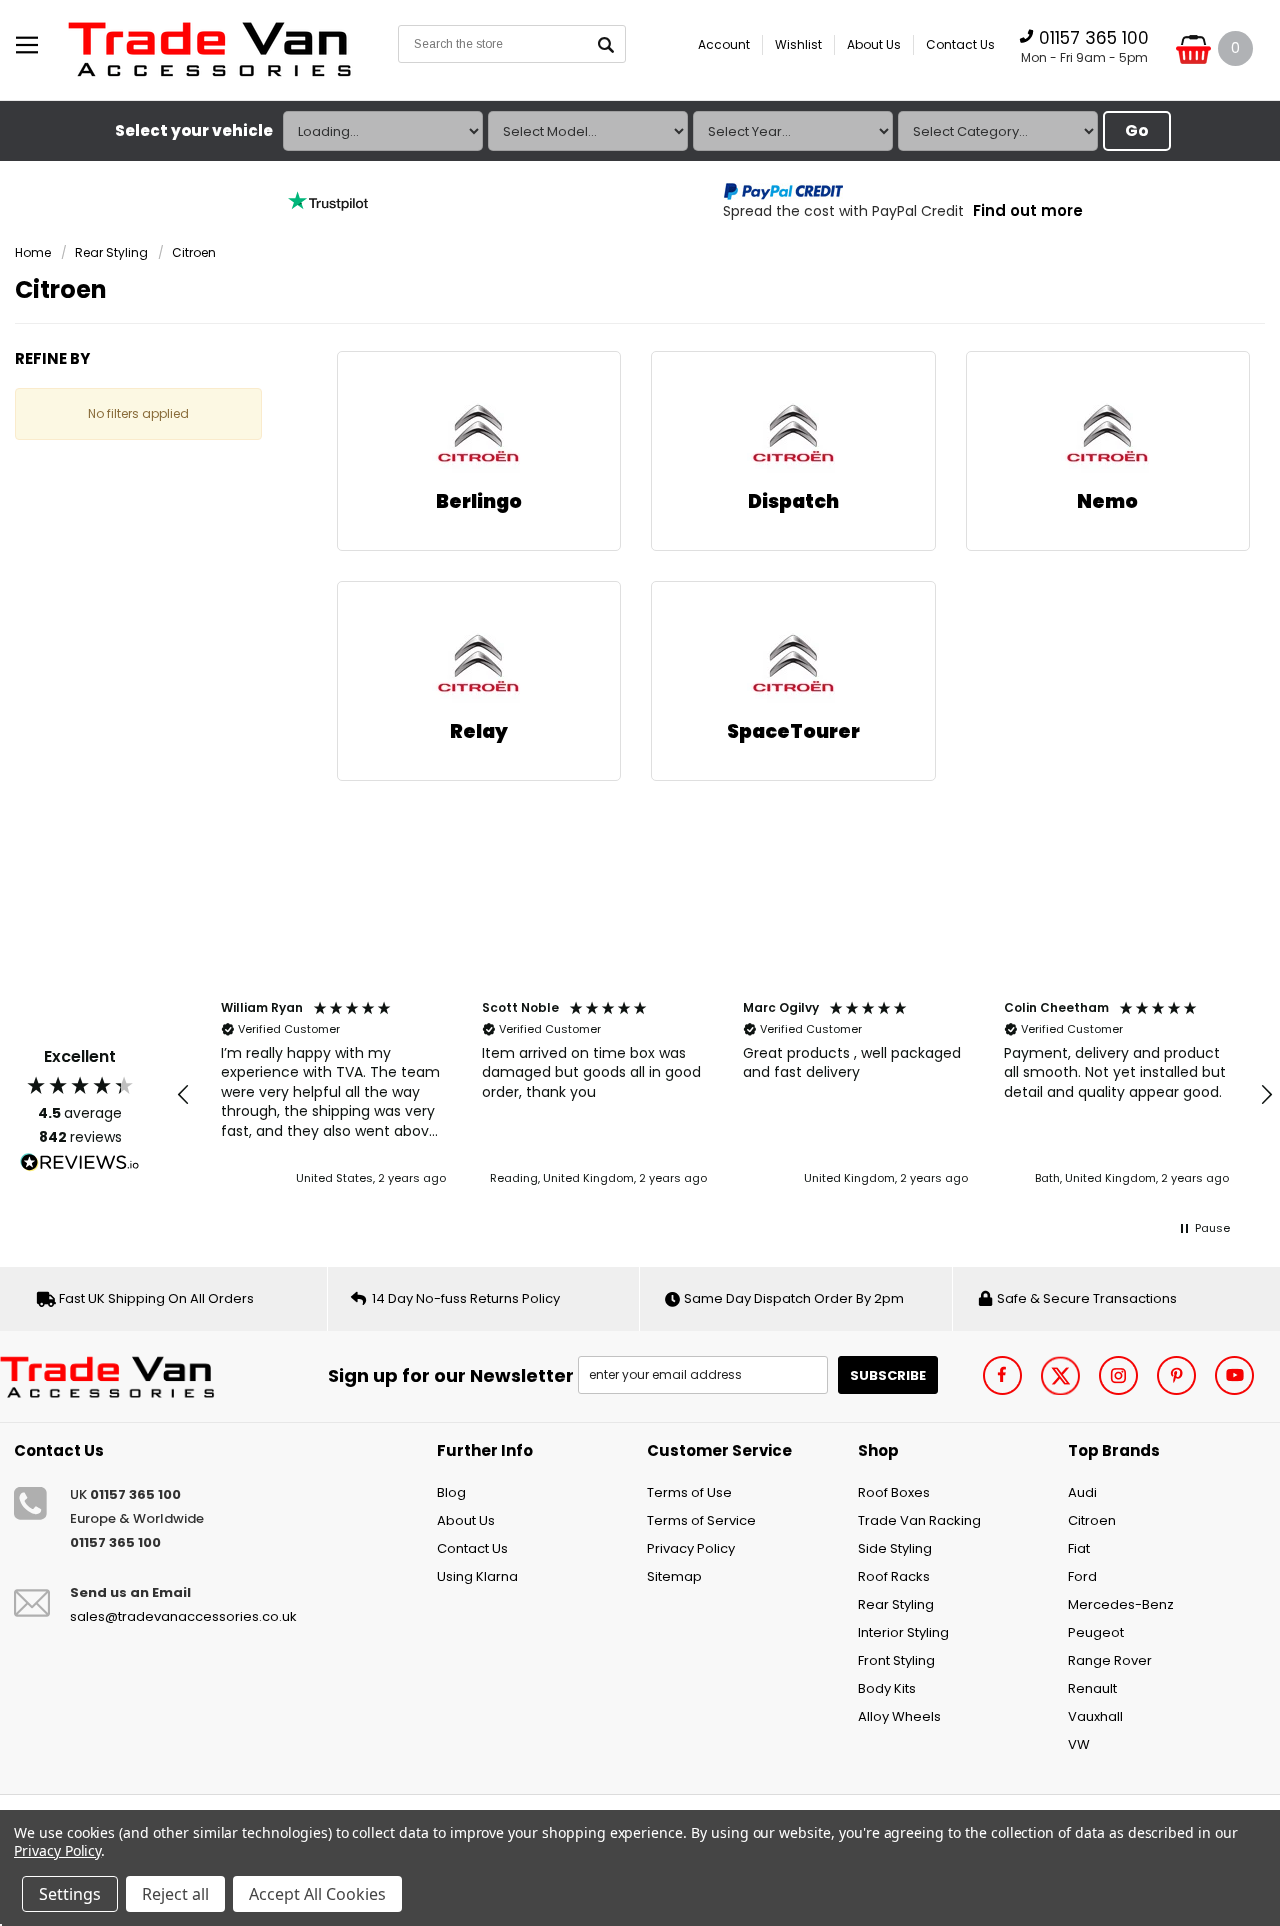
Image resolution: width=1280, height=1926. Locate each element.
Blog (451, 1492)
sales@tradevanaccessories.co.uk (183, 1616)
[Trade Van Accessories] (113, 1375)
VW (1079, 1744)
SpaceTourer (793, 731)
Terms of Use (689, 1492)
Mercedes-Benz (1121, 1604)
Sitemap (674, 1576)
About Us (874, 44)
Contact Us (960, 44)
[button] (184, 1095)
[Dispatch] (793, 435)
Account (724, 44)
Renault (1092, 1688)
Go (1137, 130)
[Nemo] (1107, 435)
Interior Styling (903, 1632)
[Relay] (478, 665)
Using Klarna (477, 1576)
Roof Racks (894, 1576)
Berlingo (479, 501)
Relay (479, 731)
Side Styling (895, 1548)
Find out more (1028, 210)
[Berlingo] (478, 435)
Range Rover (1110, 1660)
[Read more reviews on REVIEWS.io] (80, 1163)
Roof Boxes (894, 1492)
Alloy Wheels (899, 1716)
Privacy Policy (691, 1548)
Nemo (1107, 501)
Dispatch (793, 501)
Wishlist (798, 44)
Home (33, 252)
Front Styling (896, 1660)
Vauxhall (1095, 1716)
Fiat (1079, 1548)
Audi (1082, 1492)
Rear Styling (111, 252)
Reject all (175, 1894)
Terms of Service (701, 1520)
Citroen (194, 252)
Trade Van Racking (919, 1520)
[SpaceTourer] (793, 665)
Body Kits (887, 1688)
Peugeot (1096, 1632)
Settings (70, 1894)
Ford (1082, 1576)
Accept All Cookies (317, 1894)
